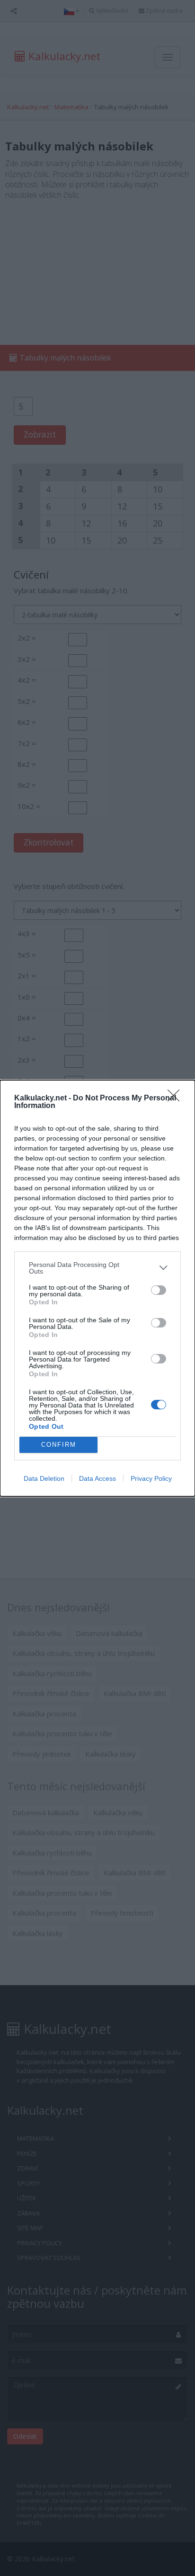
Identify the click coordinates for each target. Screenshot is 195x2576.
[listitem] (97, 1268)
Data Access (97, 1478)
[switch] (159, 1290)
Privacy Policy (151, 1478)
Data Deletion (44, 1478)
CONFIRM (59, 1445)
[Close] (177, 1099)
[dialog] (97, 1288)
